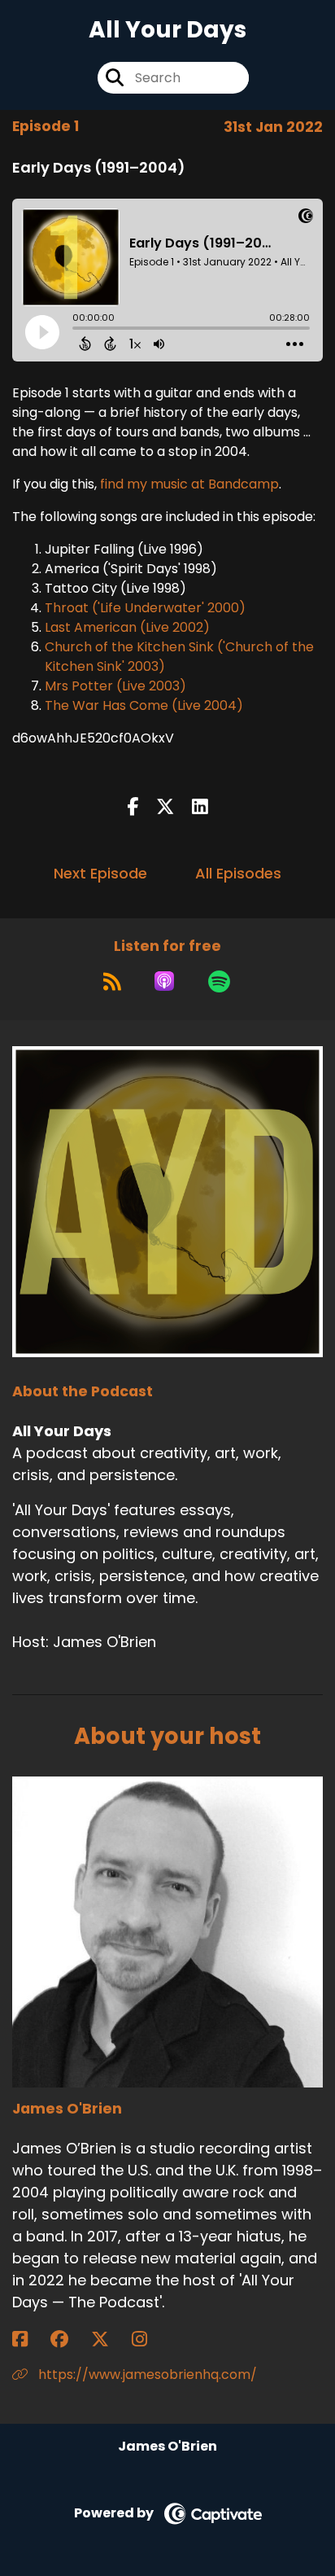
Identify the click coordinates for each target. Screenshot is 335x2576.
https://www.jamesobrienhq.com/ (146, 2374)
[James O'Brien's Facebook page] (30, 2339)
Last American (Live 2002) (127, 627)
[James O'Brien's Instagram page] (149, 2339)
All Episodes (238, 873)
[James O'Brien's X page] (110, 2339)
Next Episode (100, 873)
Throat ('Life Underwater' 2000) (145, 608)
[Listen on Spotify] (219, 981)
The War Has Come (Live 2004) (144, 705)
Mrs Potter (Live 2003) (115, 686)
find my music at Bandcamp (189, 484)
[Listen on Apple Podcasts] (164, 981)
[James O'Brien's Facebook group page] (69, 2339)
